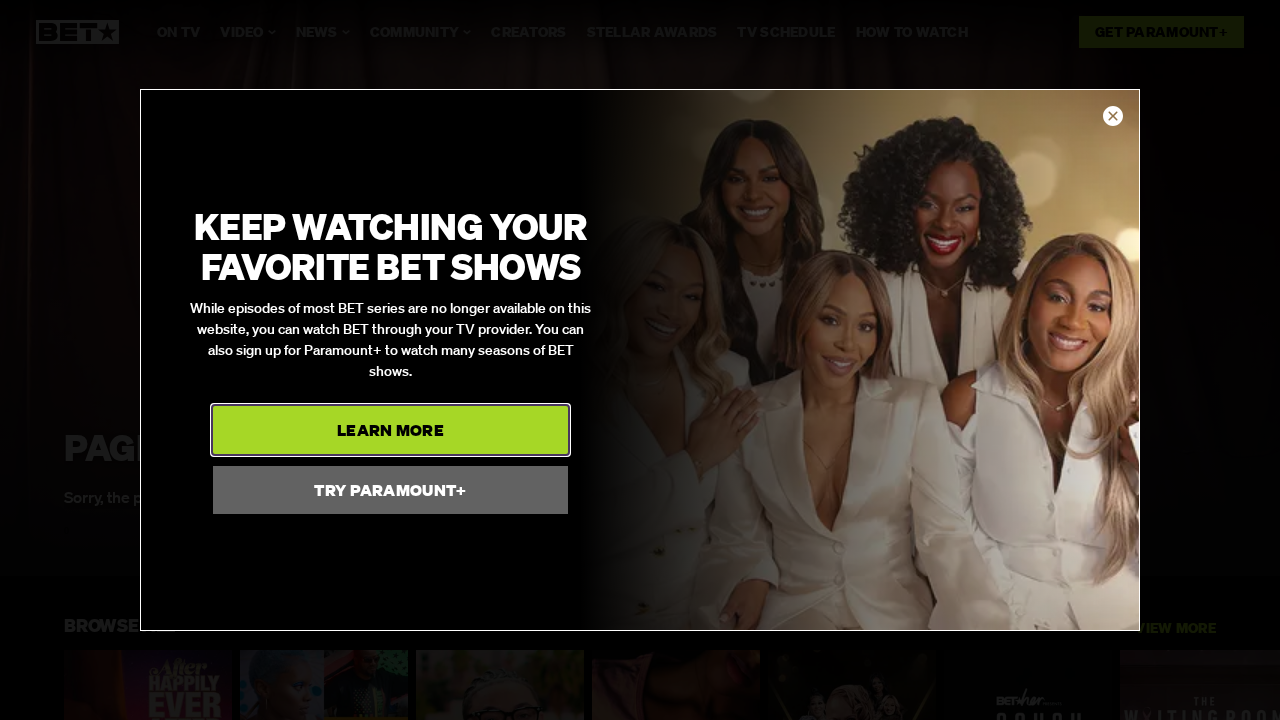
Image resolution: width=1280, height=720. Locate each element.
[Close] (1113, 117)
